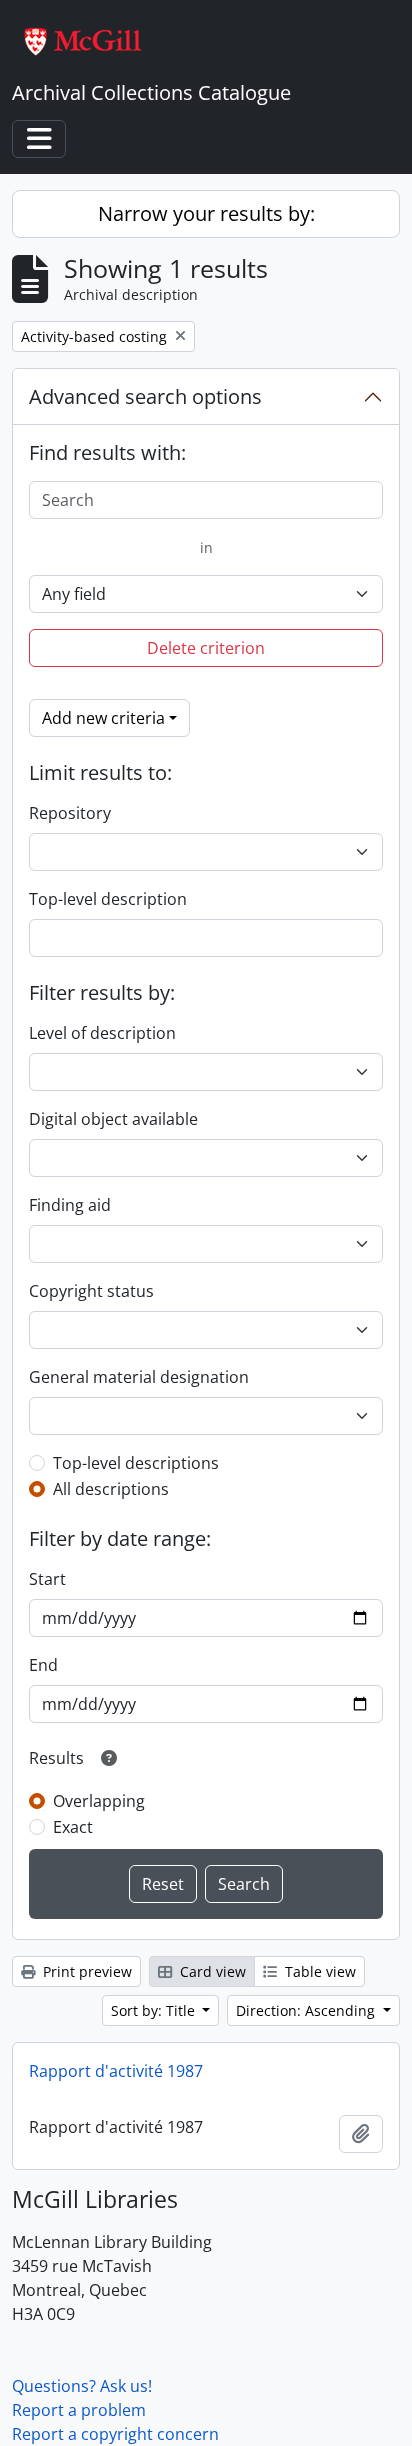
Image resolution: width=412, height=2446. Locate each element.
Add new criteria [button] (103, 718)
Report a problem (79, 2410)
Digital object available (113, 1119)
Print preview (85, 1971)
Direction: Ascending (307, 2010)
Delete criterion (206, 648)
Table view (318, 1971)
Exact (73, 1827)
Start (47, 1579)
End (43, 1665)
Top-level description (108, 899)
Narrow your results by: (206, 213)
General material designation (139, 1377)
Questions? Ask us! (82, 2386)
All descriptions (111, 1489)
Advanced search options (145, 396)
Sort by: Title (155, 2010)
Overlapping (99, 1801)
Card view (211, 1971)
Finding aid (70, 1205)
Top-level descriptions (136, 1463)
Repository (70, 813)
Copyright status (91, 1291)
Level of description (102, 1033)
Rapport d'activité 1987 (116, 2071)
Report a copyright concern (115, 2434)
